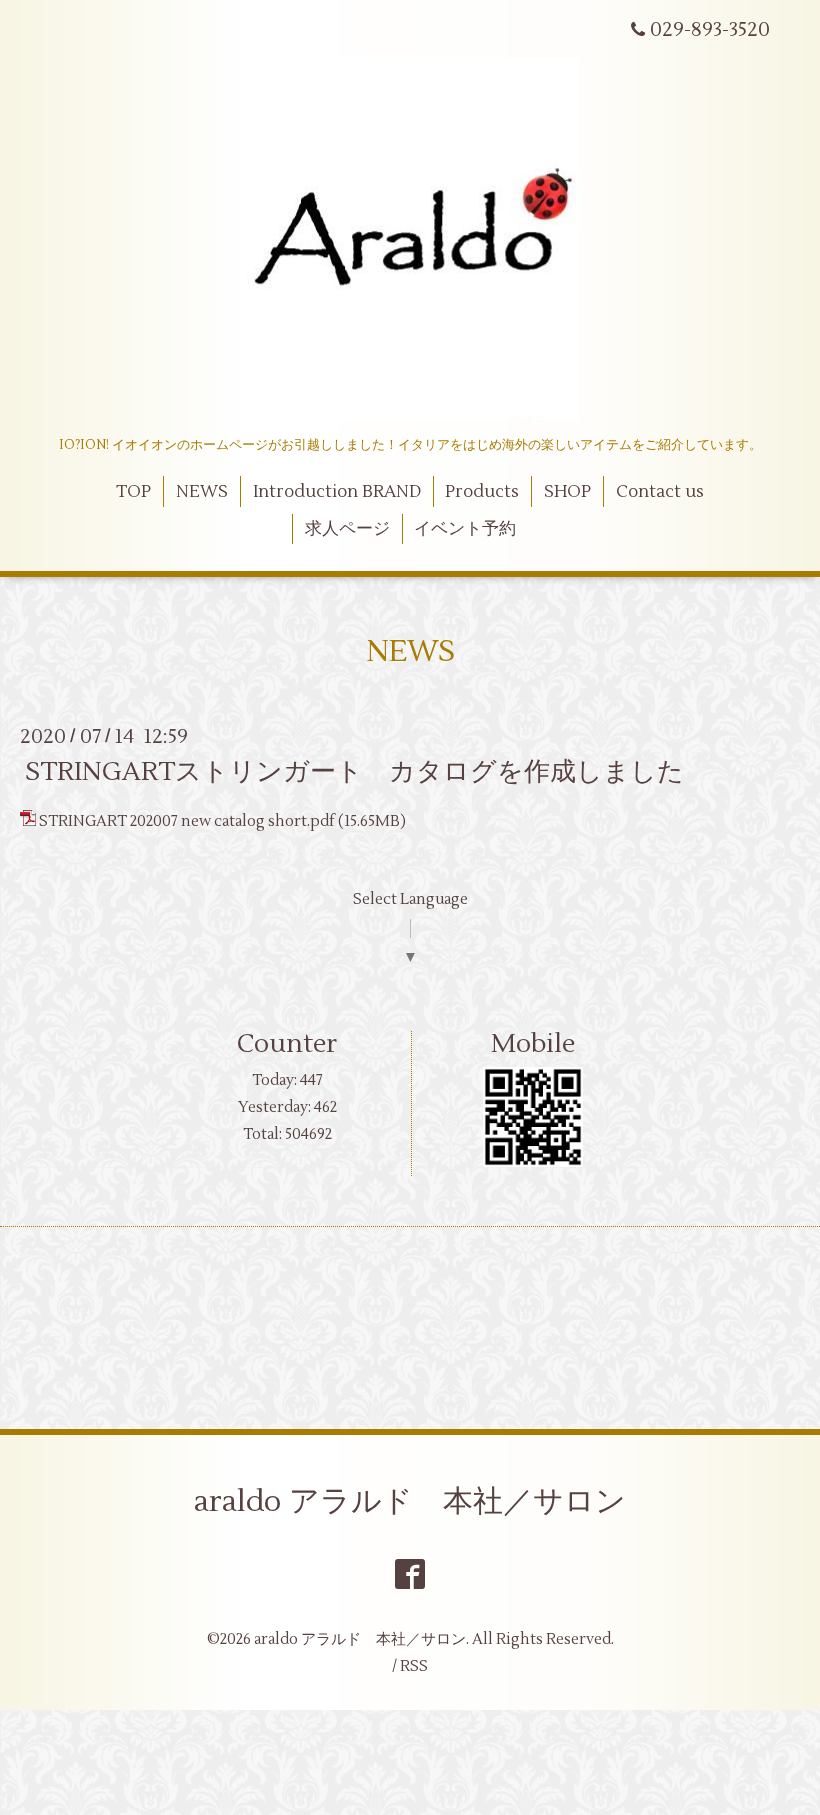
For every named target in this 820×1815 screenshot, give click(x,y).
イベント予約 (465, 529)
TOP (133, 492)
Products (482, 492)
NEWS (202, 492)
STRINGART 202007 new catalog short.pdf (187, 821)
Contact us (660, 492)
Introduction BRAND (337, 492)
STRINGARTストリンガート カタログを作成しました (354, 772)
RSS (414, 1666)
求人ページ (347, 529)
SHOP (567, 492)
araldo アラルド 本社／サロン (410, 1501)
